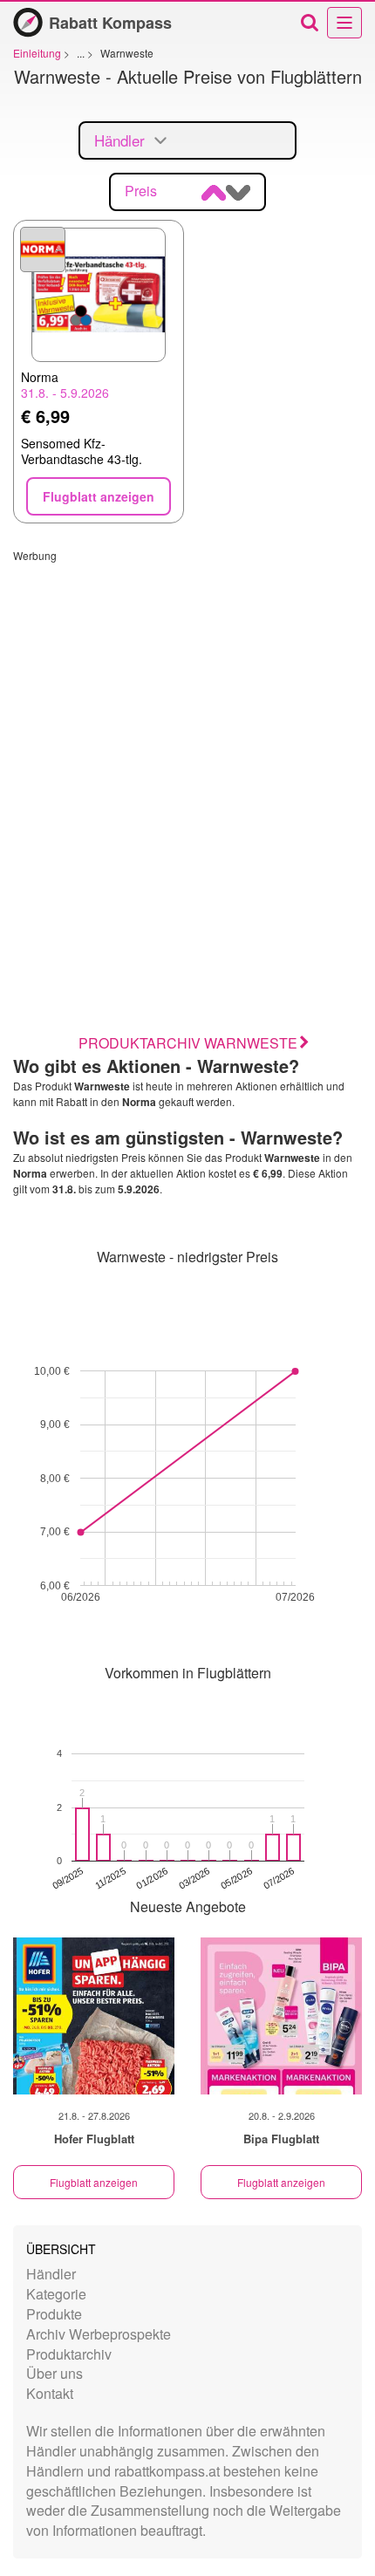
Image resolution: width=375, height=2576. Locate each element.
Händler (51, 2274)
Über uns (55, 2373)
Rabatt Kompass (110, 23)
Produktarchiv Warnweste (188, 1043)
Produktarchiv (69, 2354)
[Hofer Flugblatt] (94, 2016)
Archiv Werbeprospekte (99, 2334)
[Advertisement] (187, 750)
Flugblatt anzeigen (94, 2182)
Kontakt (50, 2393)
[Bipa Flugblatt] (281, 2016)
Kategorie (56, 2294)
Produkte (54, 2314)
